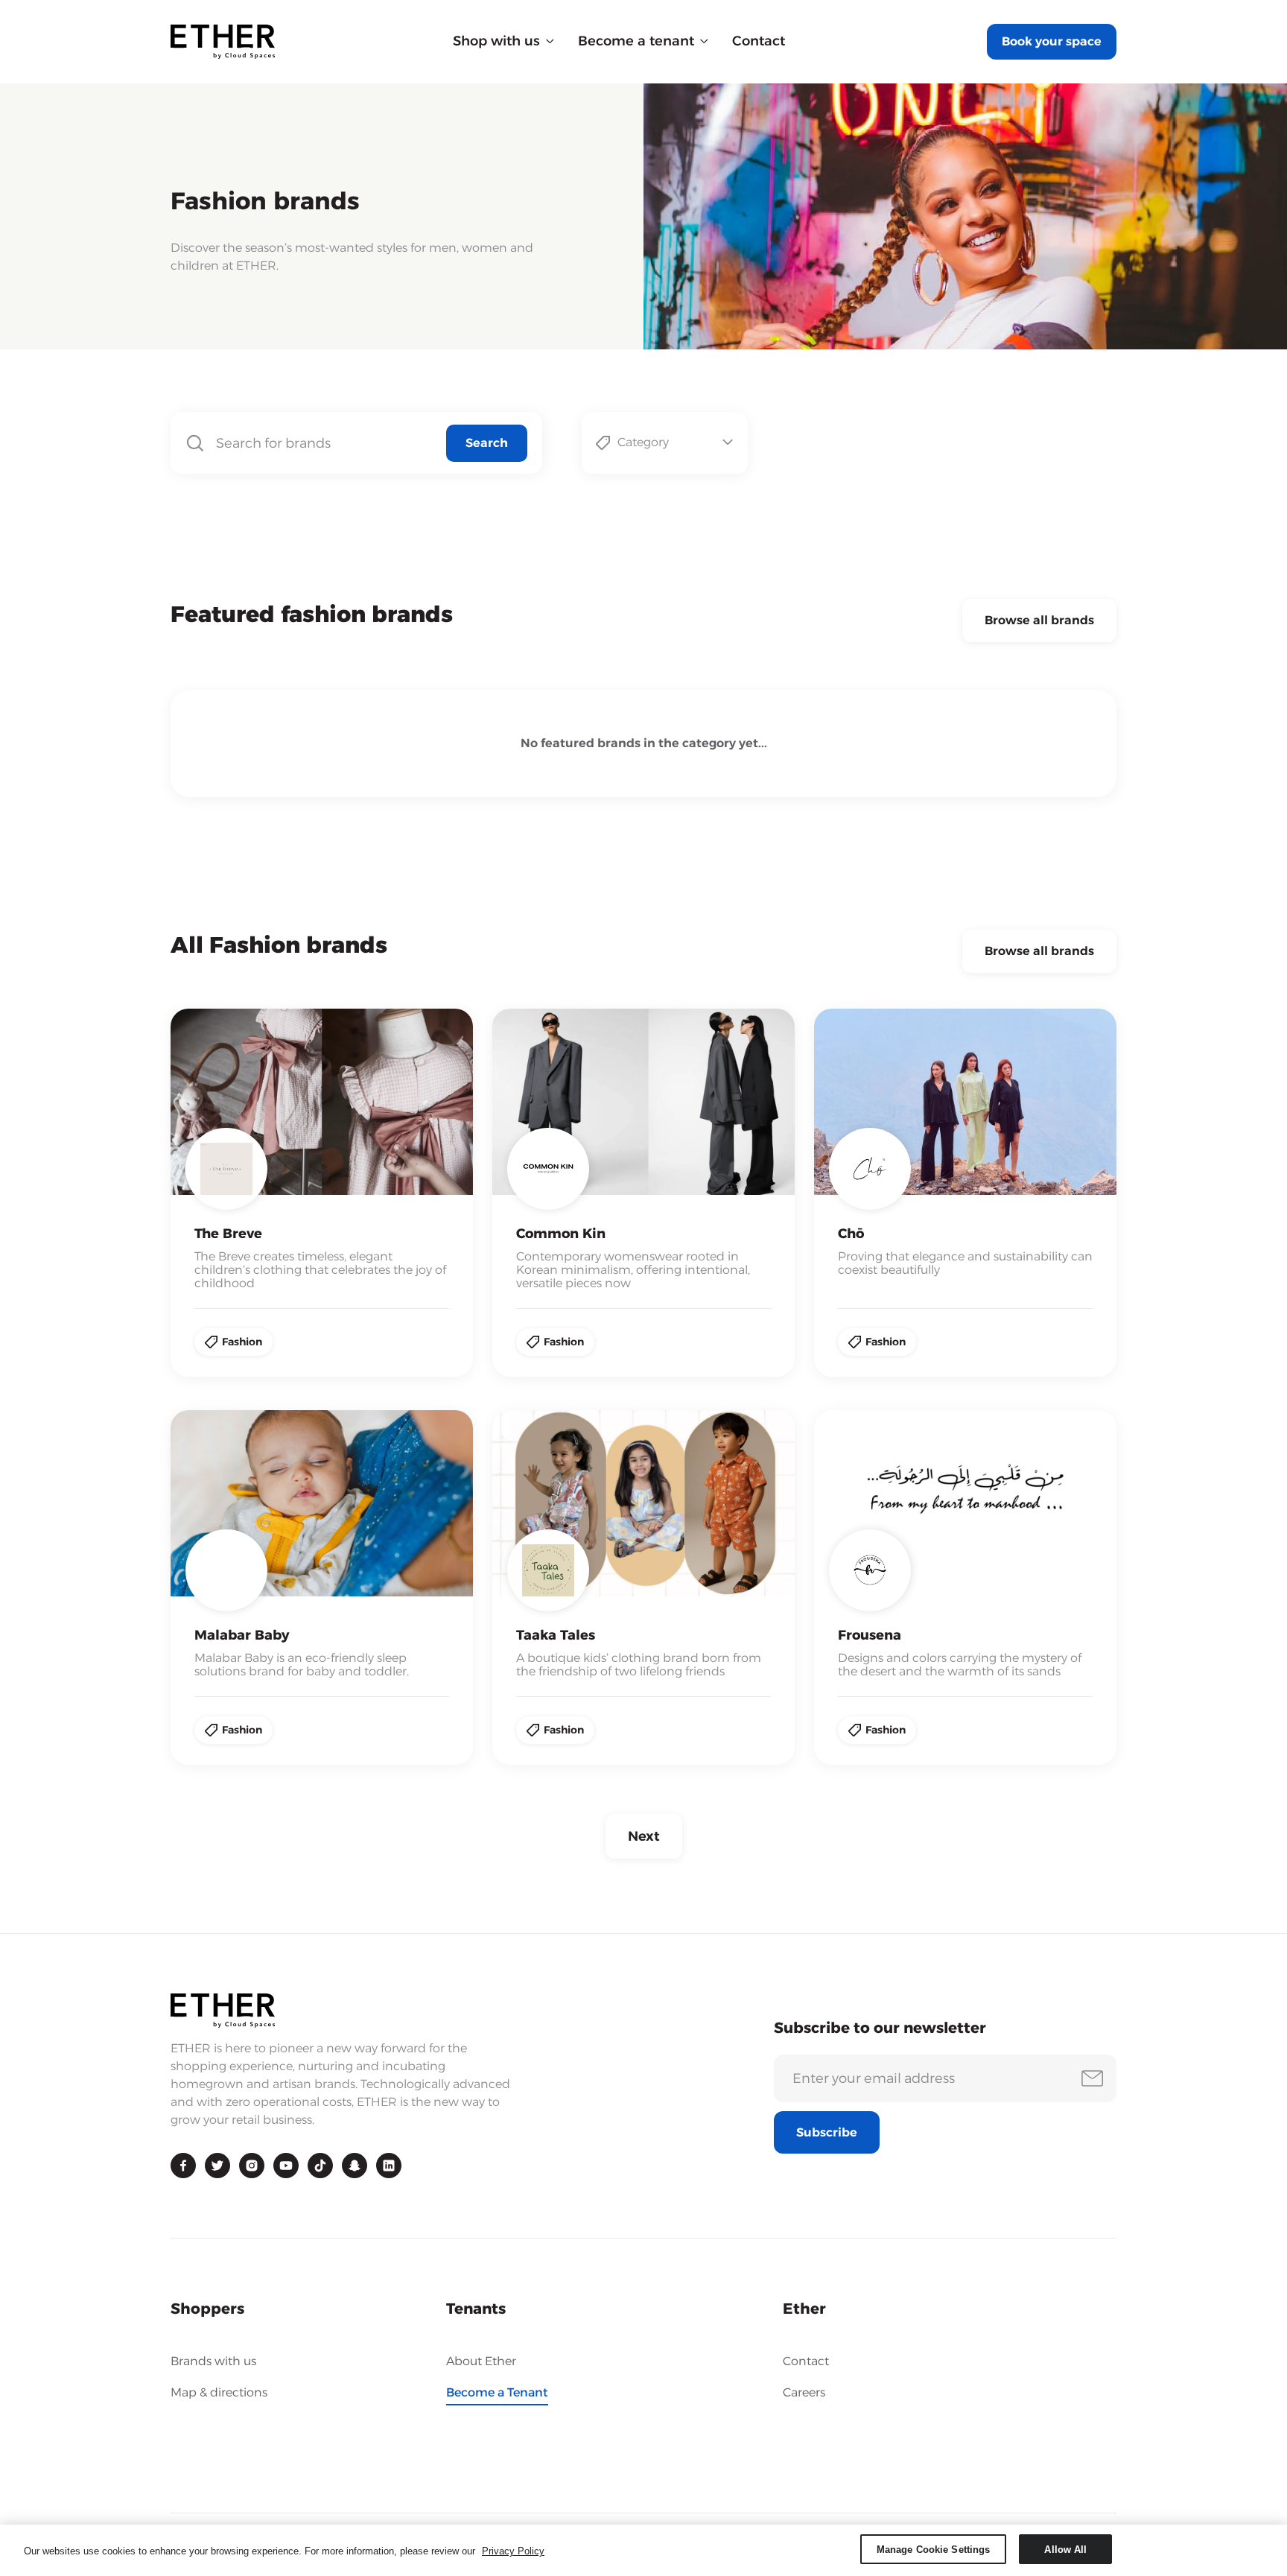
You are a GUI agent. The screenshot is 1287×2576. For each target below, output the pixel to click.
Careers (804, 2392)
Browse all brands (1039, 620)
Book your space (1052, 41)
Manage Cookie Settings (934, 2549)
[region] (643, 2550)
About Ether (481, 2361)
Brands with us (213, 2361)
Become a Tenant (497, 2393)
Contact (759, 41)
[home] (223, 42)
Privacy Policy (513, 2551)
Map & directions (219, 2392)
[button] (503, 41)
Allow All (1065, 2549)
